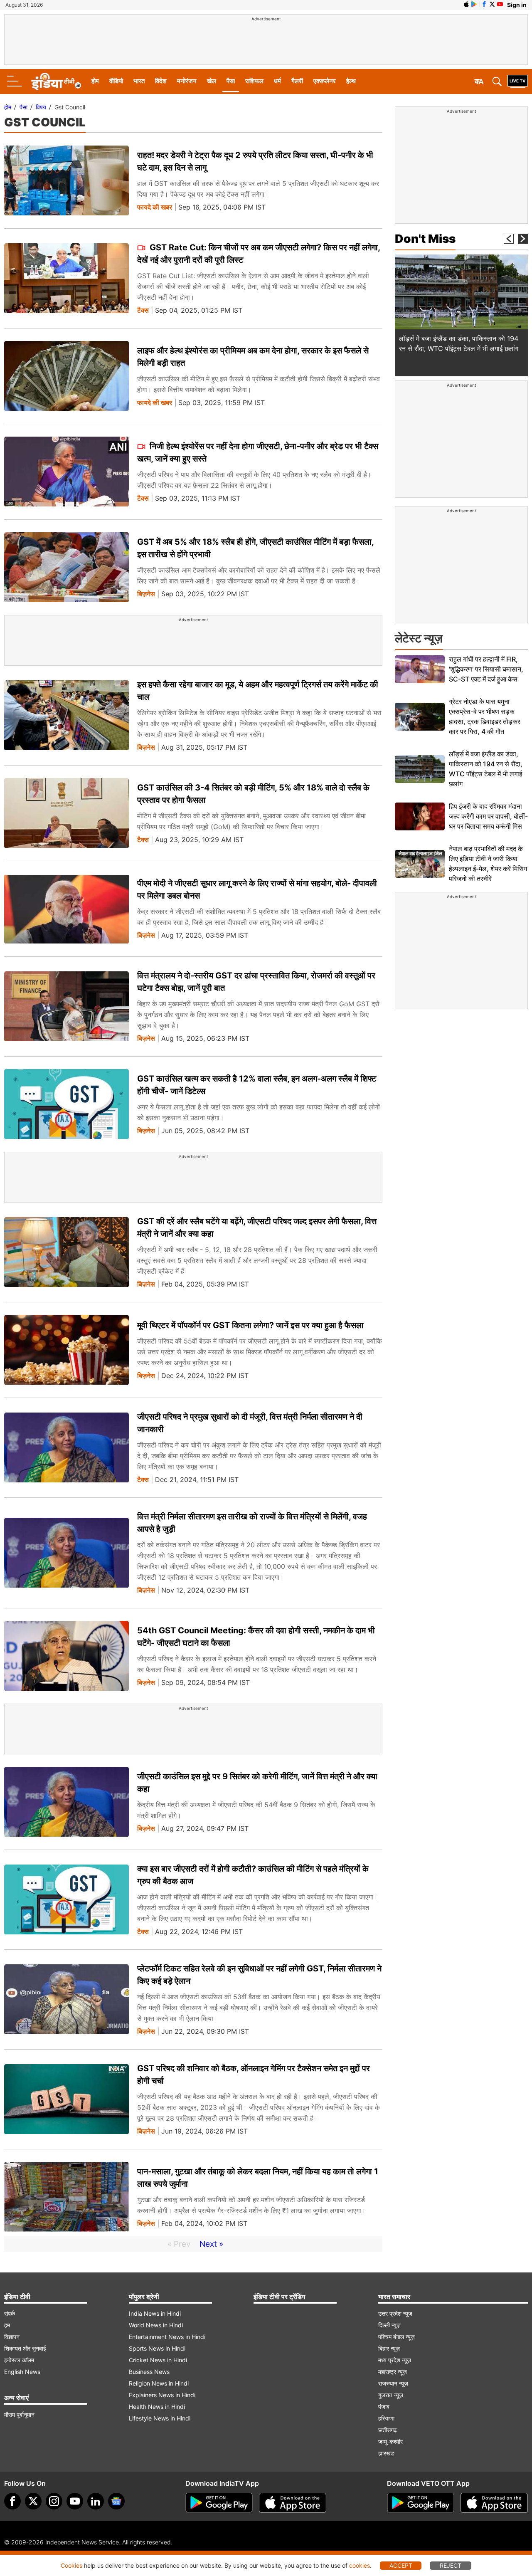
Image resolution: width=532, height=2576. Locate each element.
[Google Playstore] (219, 2503)
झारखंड (386, 2453)
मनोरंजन (187, 81)
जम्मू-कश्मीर (390, 2441)
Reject (451, 2565)
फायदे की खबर (155, 207)
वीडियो (116, 81)
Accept (401, 2565)
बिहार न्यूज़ (389, 2348)
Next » (211, 2244)
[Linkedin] (96, 2501)
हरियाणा (386, 2418)
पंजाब (384, 2407)
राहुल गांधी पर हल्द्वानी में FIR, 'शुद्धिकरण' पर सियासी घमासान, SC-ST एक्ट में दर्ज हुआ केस (486, 669)
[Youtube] (75, 2501)
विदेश (161, 81)
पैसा (231, 81)
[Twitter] (33, 2501)
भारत (139, 81)
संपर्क (10, 2313)
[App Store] (293, 2503)
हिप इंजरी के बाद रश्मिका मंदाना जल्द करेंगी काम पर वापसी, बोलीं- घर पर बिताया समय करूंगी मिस (488, 816)
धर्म (277, 81)
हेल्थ (351, 81)
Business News (149, 2372)
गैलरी (297, 81)
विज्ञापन (12, 2337)
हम (7, 2325)
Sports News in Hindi (157, 2348)
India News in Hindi (155, 2313)
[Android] (474, 4)
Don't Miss (425, 239)
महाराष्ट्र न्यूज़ (393, 2372)
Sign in (517, 5)
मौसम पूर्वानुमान (19, 2414)
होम (95, 81)
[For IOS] (494, 2503)
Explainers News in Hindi (162, 2395)
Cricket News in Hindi (158, 2360)
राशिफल (254, 81)
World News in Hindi (156, 2325)
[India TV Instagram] (54, 2501)
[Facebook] (12, 2501)
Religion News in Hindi (159, 2383)
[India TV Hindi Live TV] (518, 82)
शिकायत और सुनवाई (25, 2348)
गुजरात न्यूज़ (391, 2395)
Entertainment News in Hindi (167, 2337)
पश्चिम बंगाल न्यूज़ (397, 2337)
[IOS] (466, 4)
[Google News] (116, 2501)
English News (22, 2372)
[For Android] (421, 2503)
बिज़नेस (146, 594)
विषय (41, 107)
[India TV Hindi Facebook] (484, 4)
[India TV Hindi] (56, 82)
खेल (212, 81)
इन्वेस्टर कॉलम (19, 2360)
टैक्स (143, 310)
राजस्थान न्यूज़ (393, 2383)
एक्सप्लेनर (325, 81)
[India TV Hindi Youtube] (500, 4)
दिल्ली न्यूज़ (389, 2325)
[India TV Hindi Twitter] (492, 4)
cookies (360, 2565)
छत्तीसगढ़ (388, 2430)
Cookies (71, 2565)
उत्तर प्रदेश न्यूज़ (395, 2313)
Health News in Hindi (157, 2407)
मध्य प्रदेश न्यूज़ (395, 2360)
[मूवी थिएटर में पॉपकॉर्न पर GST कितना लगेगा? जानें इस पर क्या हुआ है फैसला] (66, 1350)
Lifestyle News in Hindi (160, 2418)
